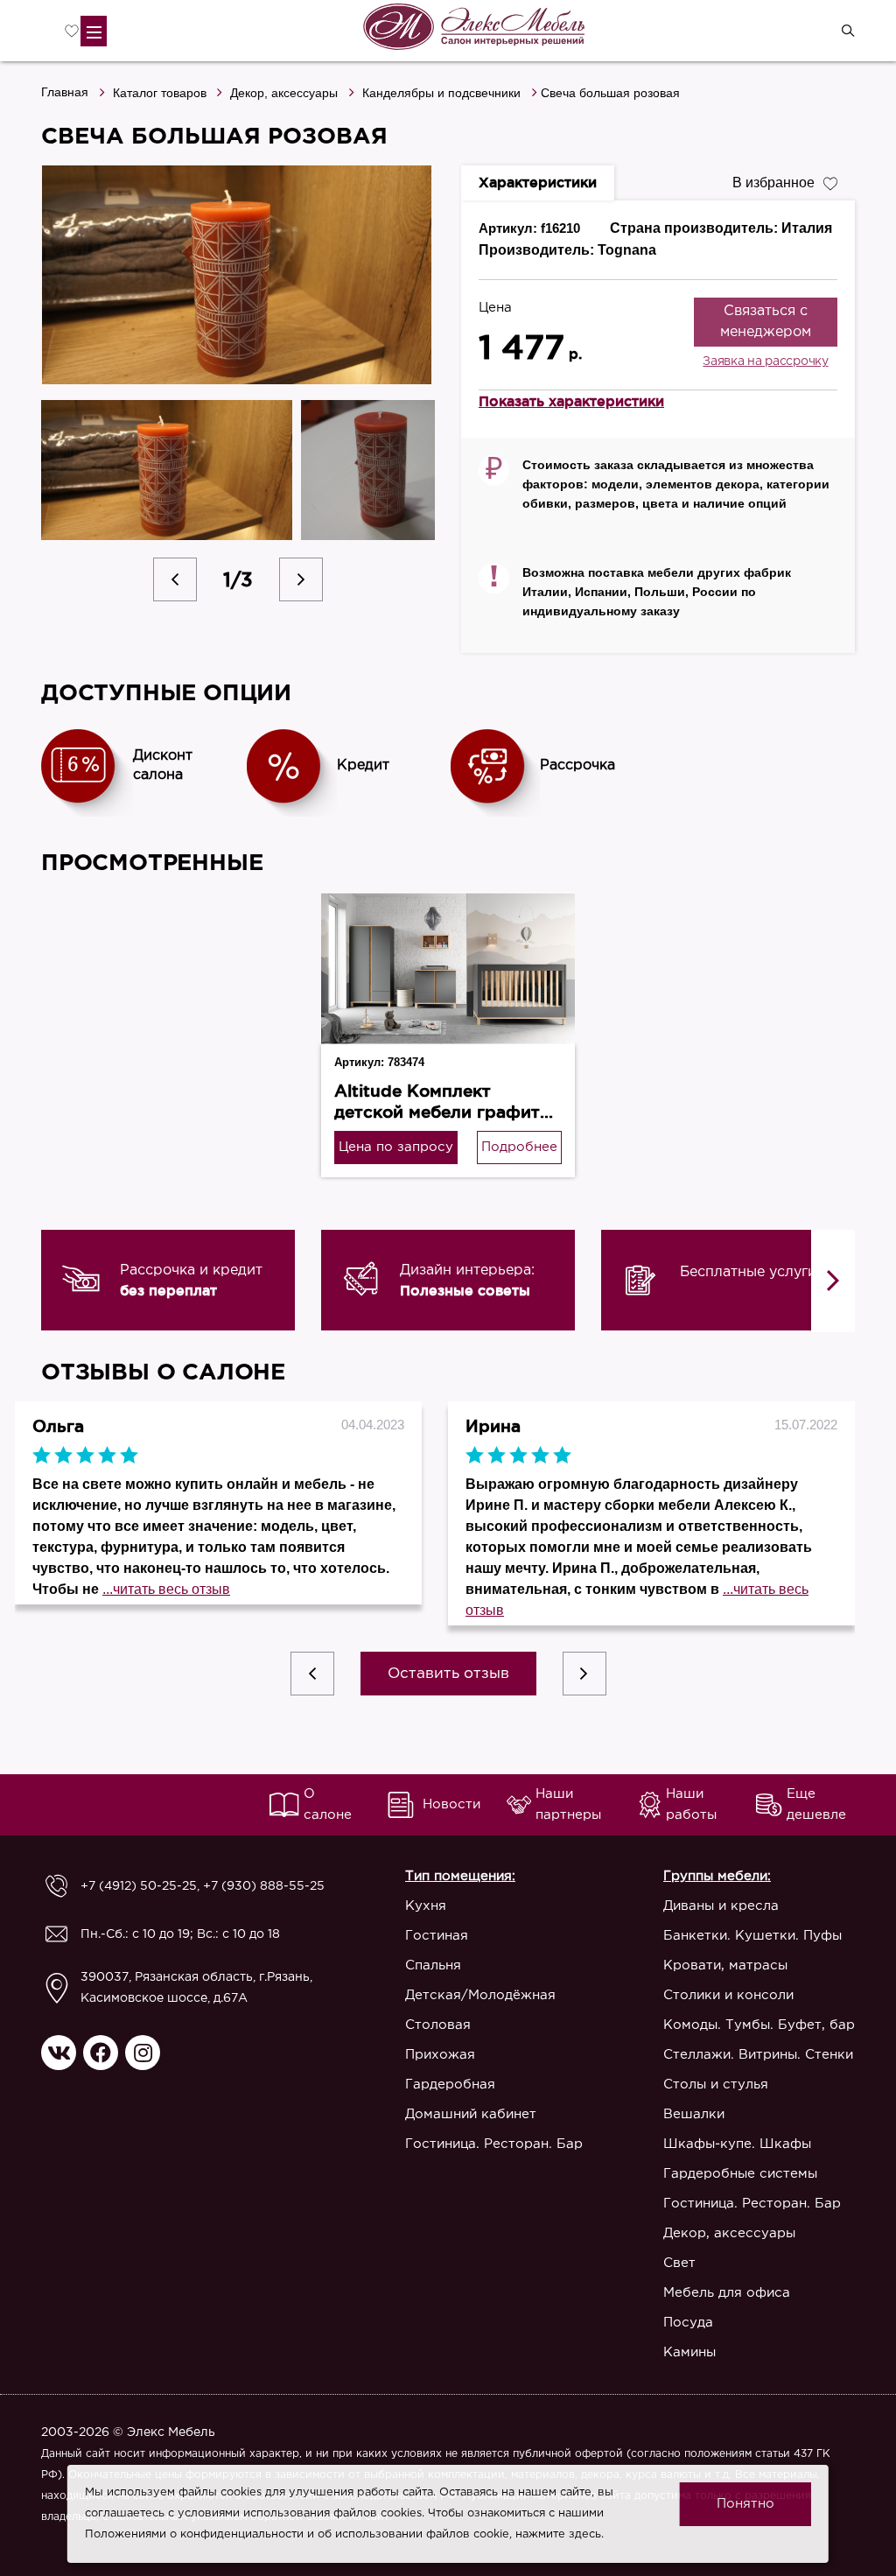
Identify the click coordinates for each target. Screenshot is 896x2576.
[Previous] (175, 579)
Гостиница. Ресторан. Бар (494, 2144)
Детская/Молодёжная (480, 1995)
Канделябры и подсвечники (441, 93)
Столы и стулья (716, 2085)
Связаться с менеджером (766, 322)
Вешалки (694, 2114)
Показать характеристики (571, 401)
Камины (689, 2352)
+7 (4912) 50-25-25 (139, 1886)
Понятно (745, 2504)
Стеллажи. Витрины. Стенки (758, 2055)
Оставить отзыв (448, 1674)
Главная (65, 92)
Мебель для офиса (727, 2293)
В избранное (773, 182)
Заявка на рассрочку (765, 361)
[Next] (301, 579)
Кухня (426, 1906)
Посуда (688, 2323)
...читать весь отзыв (166, 1589)
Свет (679, 2263)
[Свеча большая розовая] (238, 275)
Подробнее (519, 1147)
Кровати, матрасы (725, 1965)
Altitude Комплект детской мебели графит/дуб (441, 1112)
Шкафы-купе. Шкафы (737, 2144)
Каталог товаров (160, 93)
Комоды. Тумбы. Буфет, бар (759, 2025)
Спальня (433, 1965)
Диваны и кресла (721, 1906)
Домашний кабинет (471, 2114)
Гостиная (437, 1936)
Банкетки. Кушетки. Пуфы (752, 1936)
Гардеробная (450, 2085)
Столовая (438, 2025)
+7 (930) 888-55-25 (264, 1886)
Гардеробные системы (740, 2174)
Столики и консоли (728, 1995)
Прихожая (440, 2055)
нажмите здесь (558, 2534)
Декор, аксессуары (284, 93)
